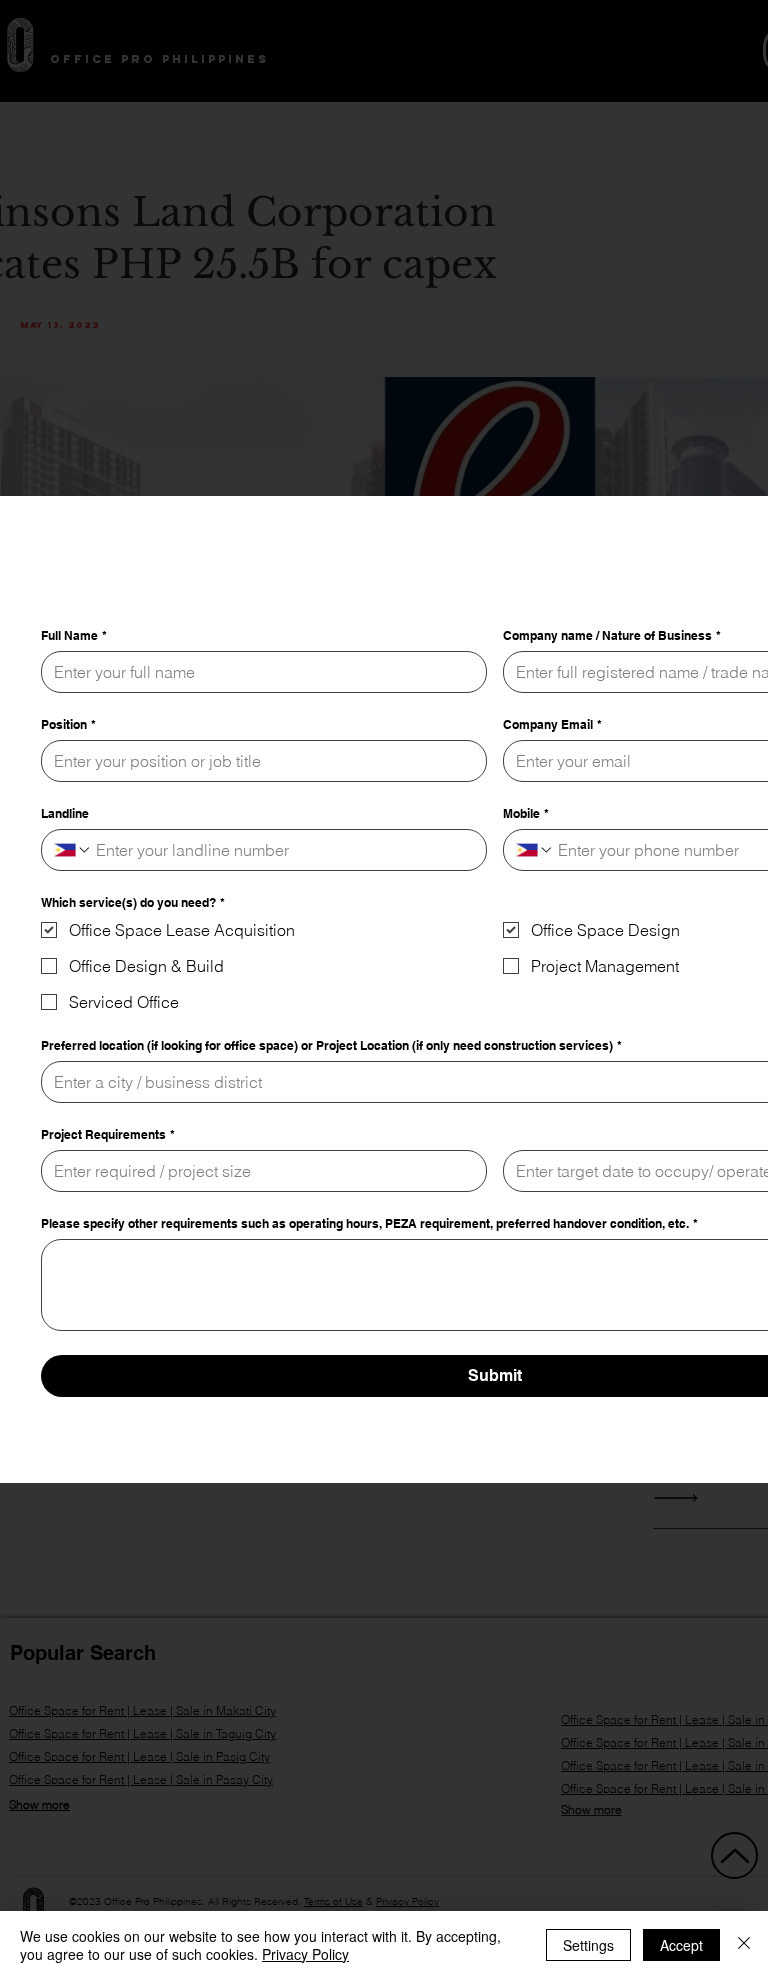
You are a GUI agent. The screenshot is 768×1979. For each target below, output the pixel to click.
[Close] (744, 1945)
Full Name (74, 692)
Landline (65, 870)
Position (68, 781)
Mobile (526, 870)
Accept (681, 1945)
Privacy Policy (305, 1954)
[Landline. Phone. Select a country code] (73, 907)
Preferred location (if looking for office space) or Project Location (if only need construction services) (331, 1102)
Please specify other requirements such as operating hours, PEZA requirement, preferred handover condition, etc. (369, 1280)
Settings (588, 1945)
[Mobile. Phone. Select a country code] (535, 907)
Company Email (552, 781)
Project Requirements (108, 1191)
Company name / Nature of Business (612, 692)
